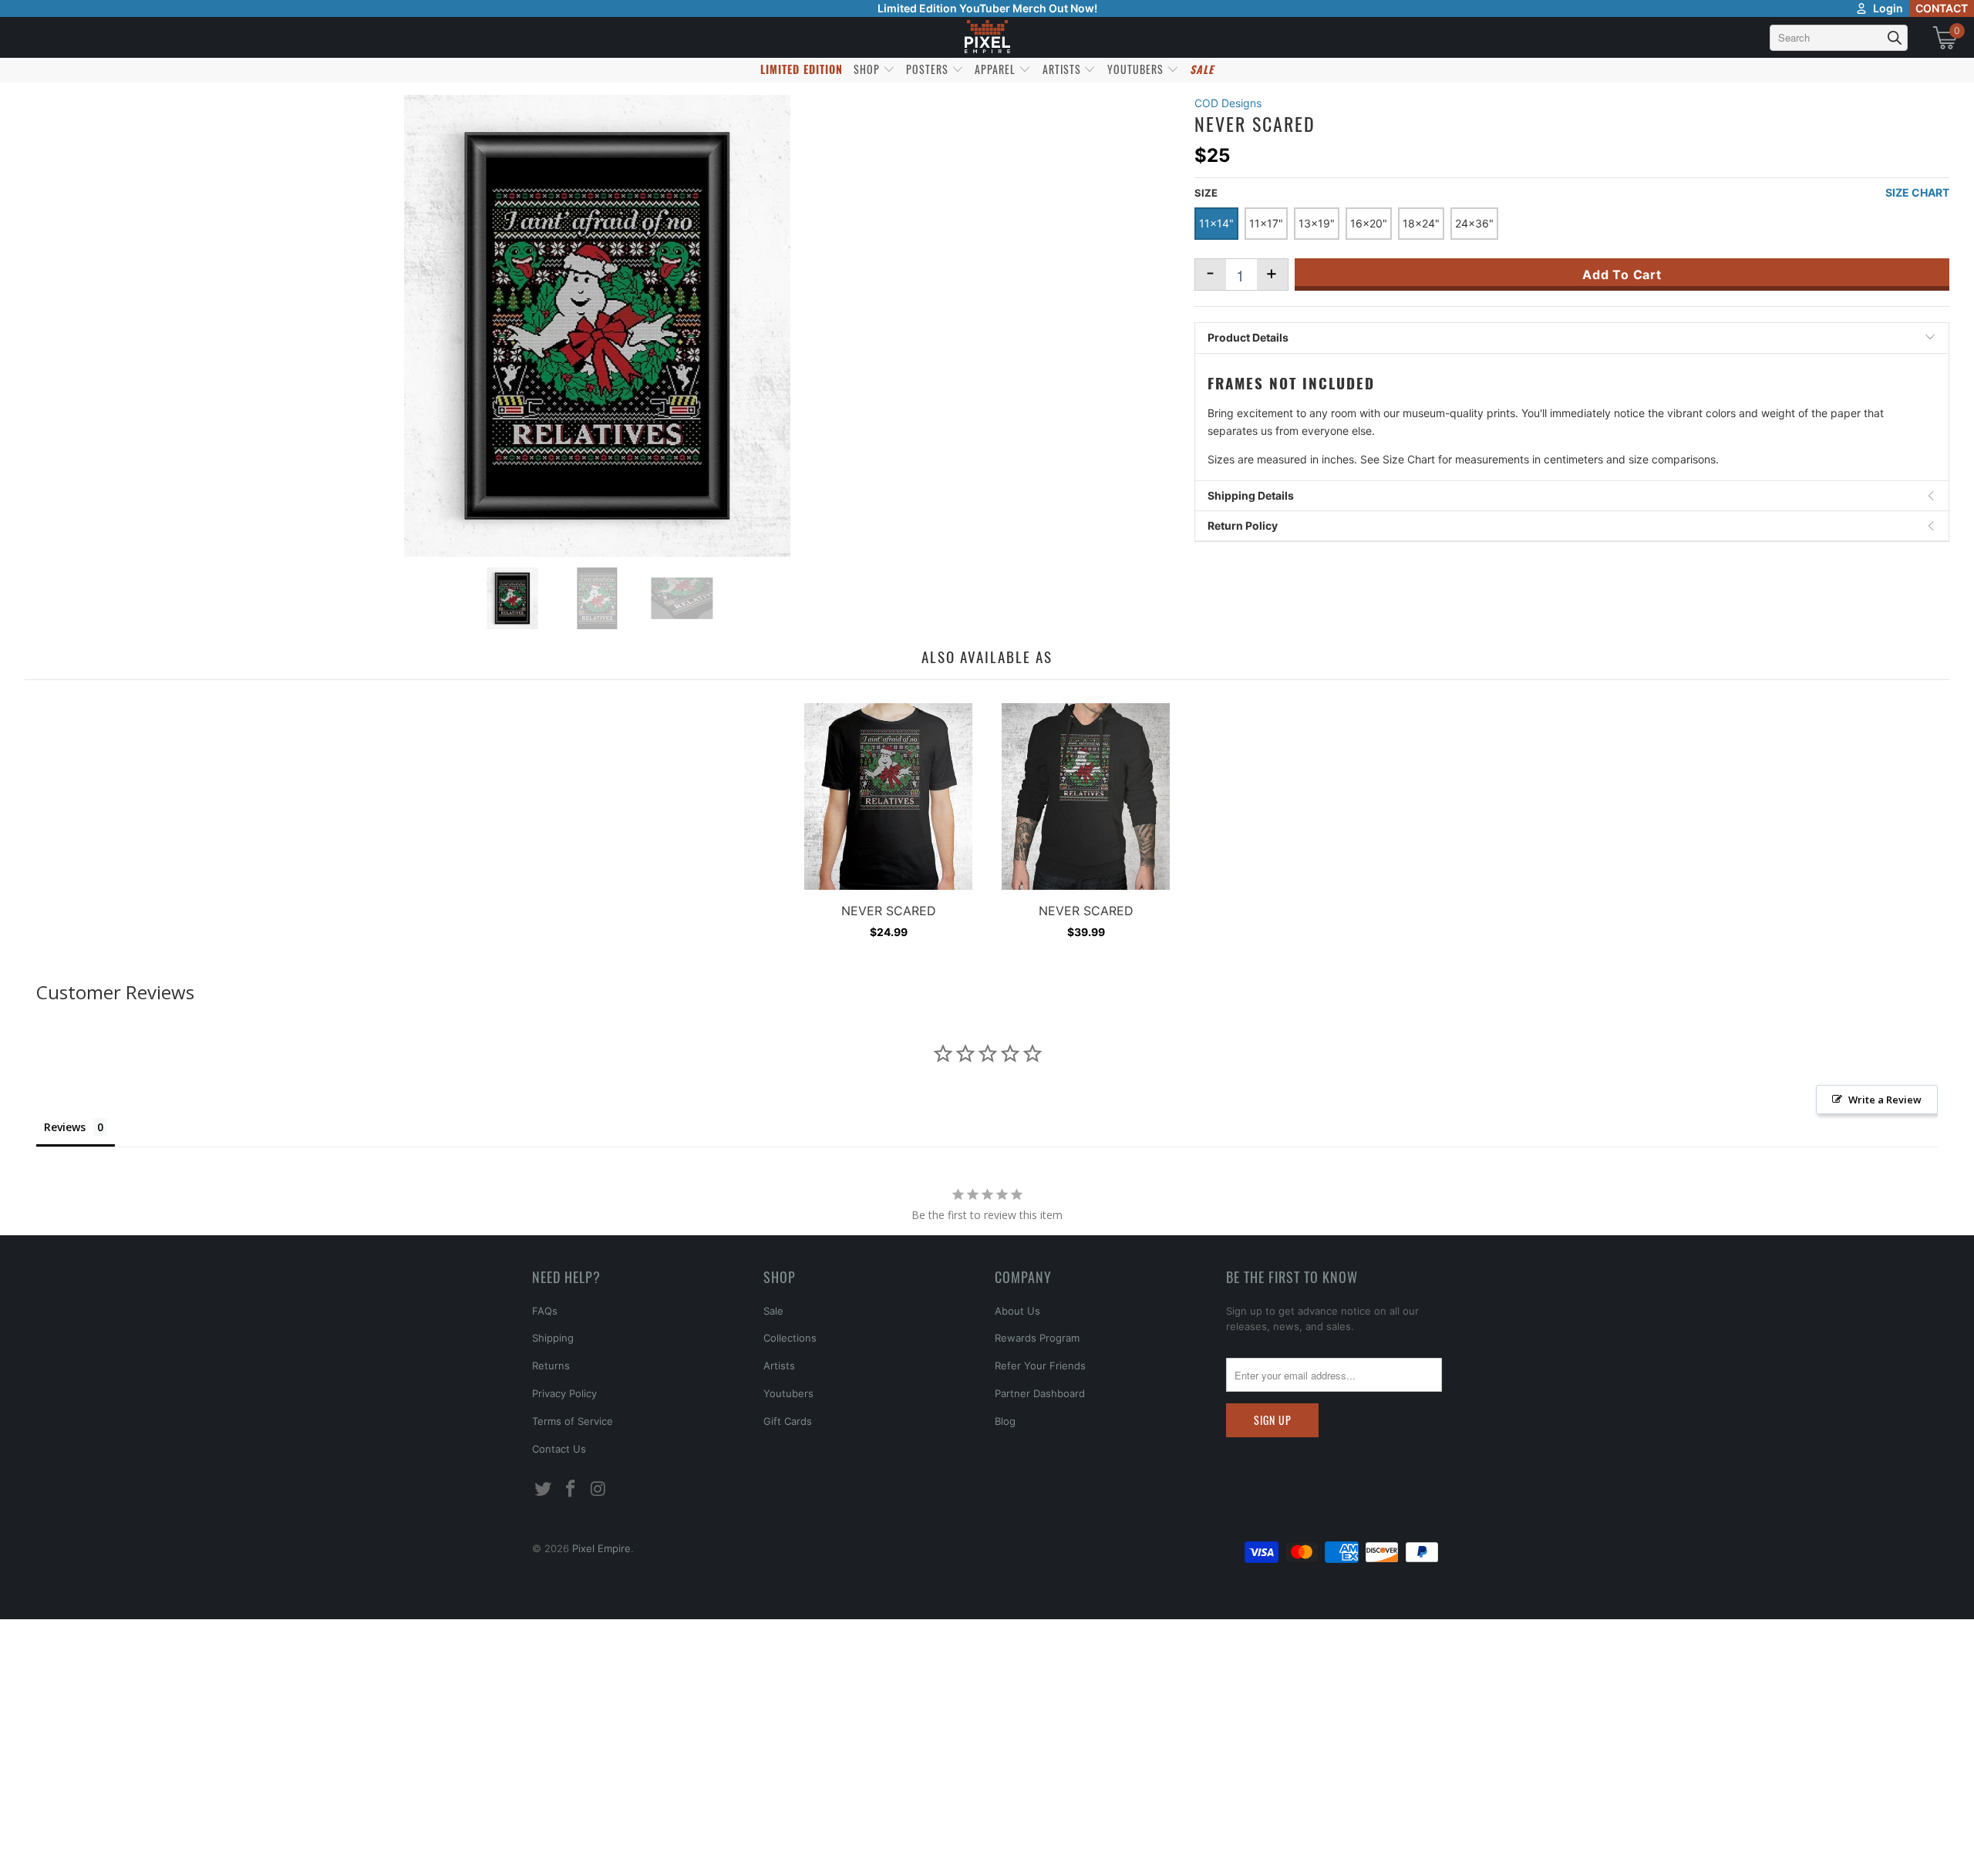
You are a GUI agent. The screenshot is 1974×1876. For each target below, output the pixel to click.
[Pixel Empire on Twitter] (544, 1489)
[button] (52, 1849)
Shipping (553, 1338)
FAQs (545, 1311)
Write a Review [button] (1885, 1100)
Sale (773, 1311)
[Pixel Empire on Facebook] (571, 1489)
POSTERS (929, 69)
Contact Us (559, 1449)
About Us (1017, 1311)
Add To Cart (1622, 274)
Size (1206, 193)
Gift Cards (788, 1421)
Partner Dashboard (1040, 1393)
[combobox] (1839, 38)
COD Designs (1228, 103)
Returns (551, 1366)
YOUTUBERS (1137, 69)
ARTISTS (1063, 69)
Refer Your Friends (1040, 1366)
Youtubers (788, 1393)
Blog (1005, 1421)
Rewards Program (1037, 1338)
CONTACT (1942, 8)
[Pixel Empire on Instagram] (598, 1489)
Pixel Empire (601, 1548)
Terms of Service (573, 1421)
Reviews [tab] (65, 1127)
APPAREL (997, 69)
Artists (779, 1366)
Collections (790, 1338)
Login (1888, 8)
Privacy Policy (564, 1393)
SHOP (868, 69)
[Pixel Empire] (987, 37)
